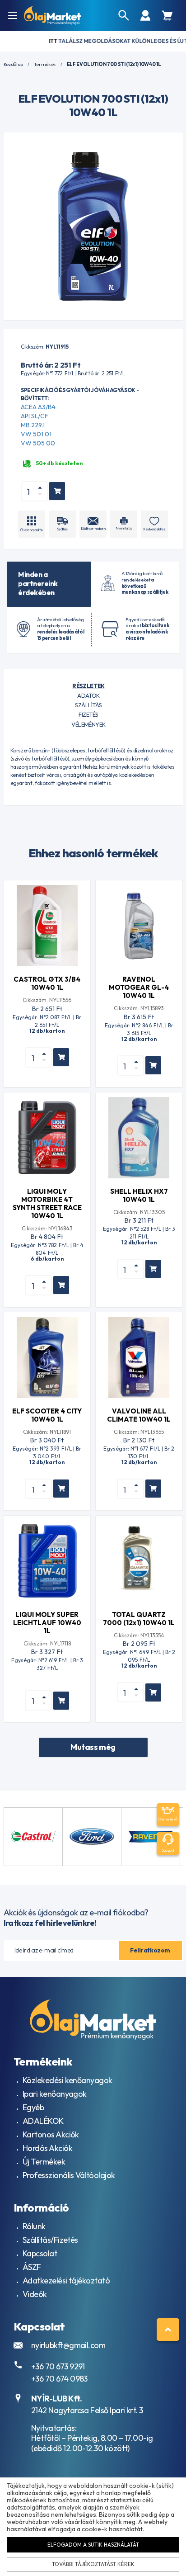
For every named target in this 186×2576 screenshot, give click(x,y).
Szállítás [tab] (88, 705)
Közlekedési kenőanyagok (67, 2080)
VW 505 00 (38, 443)
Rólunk (34, 2226)
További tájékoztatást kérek (93, 2564)
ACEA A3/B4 (38, 407)
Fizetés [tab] (88, 714)
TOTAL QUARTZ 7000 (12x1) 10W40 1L (139, 1619)
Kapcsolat (40, 2253)
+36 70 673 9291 (58, 2366)
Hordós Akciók (47, 2148)
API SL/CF (35, 416)
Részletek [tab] (88, 686)
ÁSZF (32, 2267)
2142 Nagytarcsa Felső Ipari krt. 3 (87, 2410)
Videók (35, 2294)
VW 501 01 (36, 434)
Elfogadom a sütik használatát (93, 2545)
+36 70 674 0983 (59, 2379)
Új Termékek (44, 2162)
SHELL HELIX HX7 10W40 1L (139, 1195)
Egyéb (33, 2107)
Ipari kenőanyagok (55, 2094)
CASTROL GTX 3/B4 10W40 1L (47, 983)
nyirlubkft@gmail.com (68, 2345)
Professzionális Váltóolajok (69, 2175)
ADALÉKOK (43, 2121)
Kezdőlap (13, 64)
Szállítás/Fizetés (50, 2240)
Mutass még (93, 1747)
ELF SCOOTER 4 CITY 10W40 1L (47, 1415)
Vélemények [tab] (88, 724)
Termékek (45, 64)
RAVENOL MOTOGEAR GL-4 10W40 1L (139, 987)
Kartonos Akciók (51, 2134)
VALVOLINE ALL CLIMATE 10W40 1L (139, 1415)
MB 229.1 (33, 425)
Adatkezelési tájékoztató (66, 2281)
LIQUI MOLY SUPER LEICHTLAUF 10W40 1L (47, 1623)
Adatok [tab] (88, 695)
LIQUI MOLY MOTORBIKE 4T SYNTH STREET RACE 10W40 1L (47, 1203)
